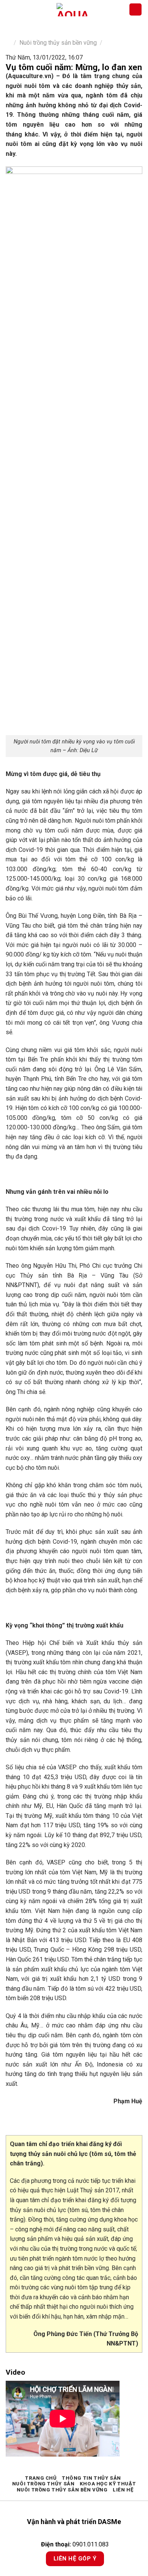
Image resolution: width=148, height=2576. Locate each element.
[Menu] (10, 9)
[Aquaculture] (72, 10)
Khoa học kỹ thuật (108, 2484)
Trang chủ (41, 2478)
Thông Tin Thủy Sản (91, 2478)
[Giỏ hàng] (135, 10)
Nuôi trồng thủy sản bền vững (58, 43)
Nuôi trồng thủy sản (43, 2484)
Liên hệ (123, 2490)
